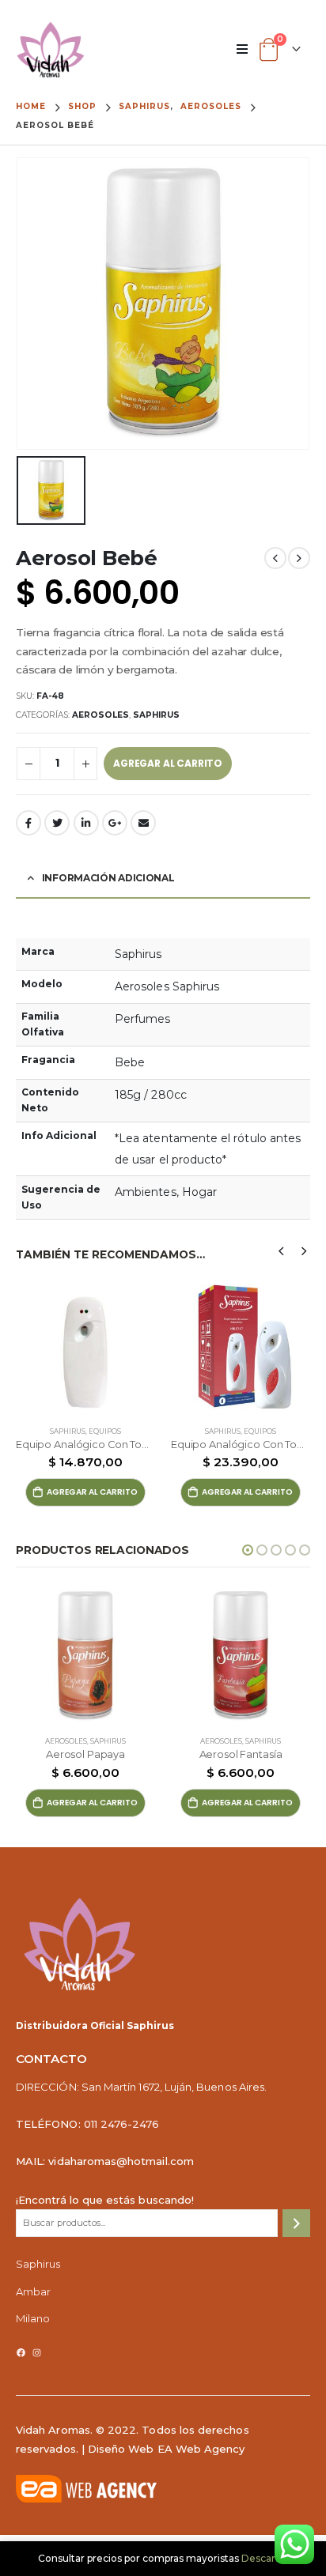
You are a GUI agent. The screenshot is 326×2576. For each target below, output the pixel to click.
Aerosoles (100, 715)
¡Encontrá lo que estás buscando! (105, 2200)
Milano (33, 2318)
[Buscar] (296, 2223)
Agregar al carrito (168, 763)
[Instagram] (37, 2353)
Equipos (105, 1431)
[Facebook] (21, 2353)
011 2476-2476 (122, 2124)
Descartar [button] (265, 2558)
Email (143, 823)
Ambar (33, 2291)
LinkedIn (86, 823)
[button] (248, 1550)
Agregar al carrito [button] (92, 1492)
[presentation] (282, 1250)
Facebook (28, 823)
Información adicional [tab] (108, 878)
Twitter (57, 823)
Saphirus (156, 715)
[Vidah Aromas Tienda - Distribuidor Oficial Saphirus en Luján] (51, 50)
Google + (115, 823)
